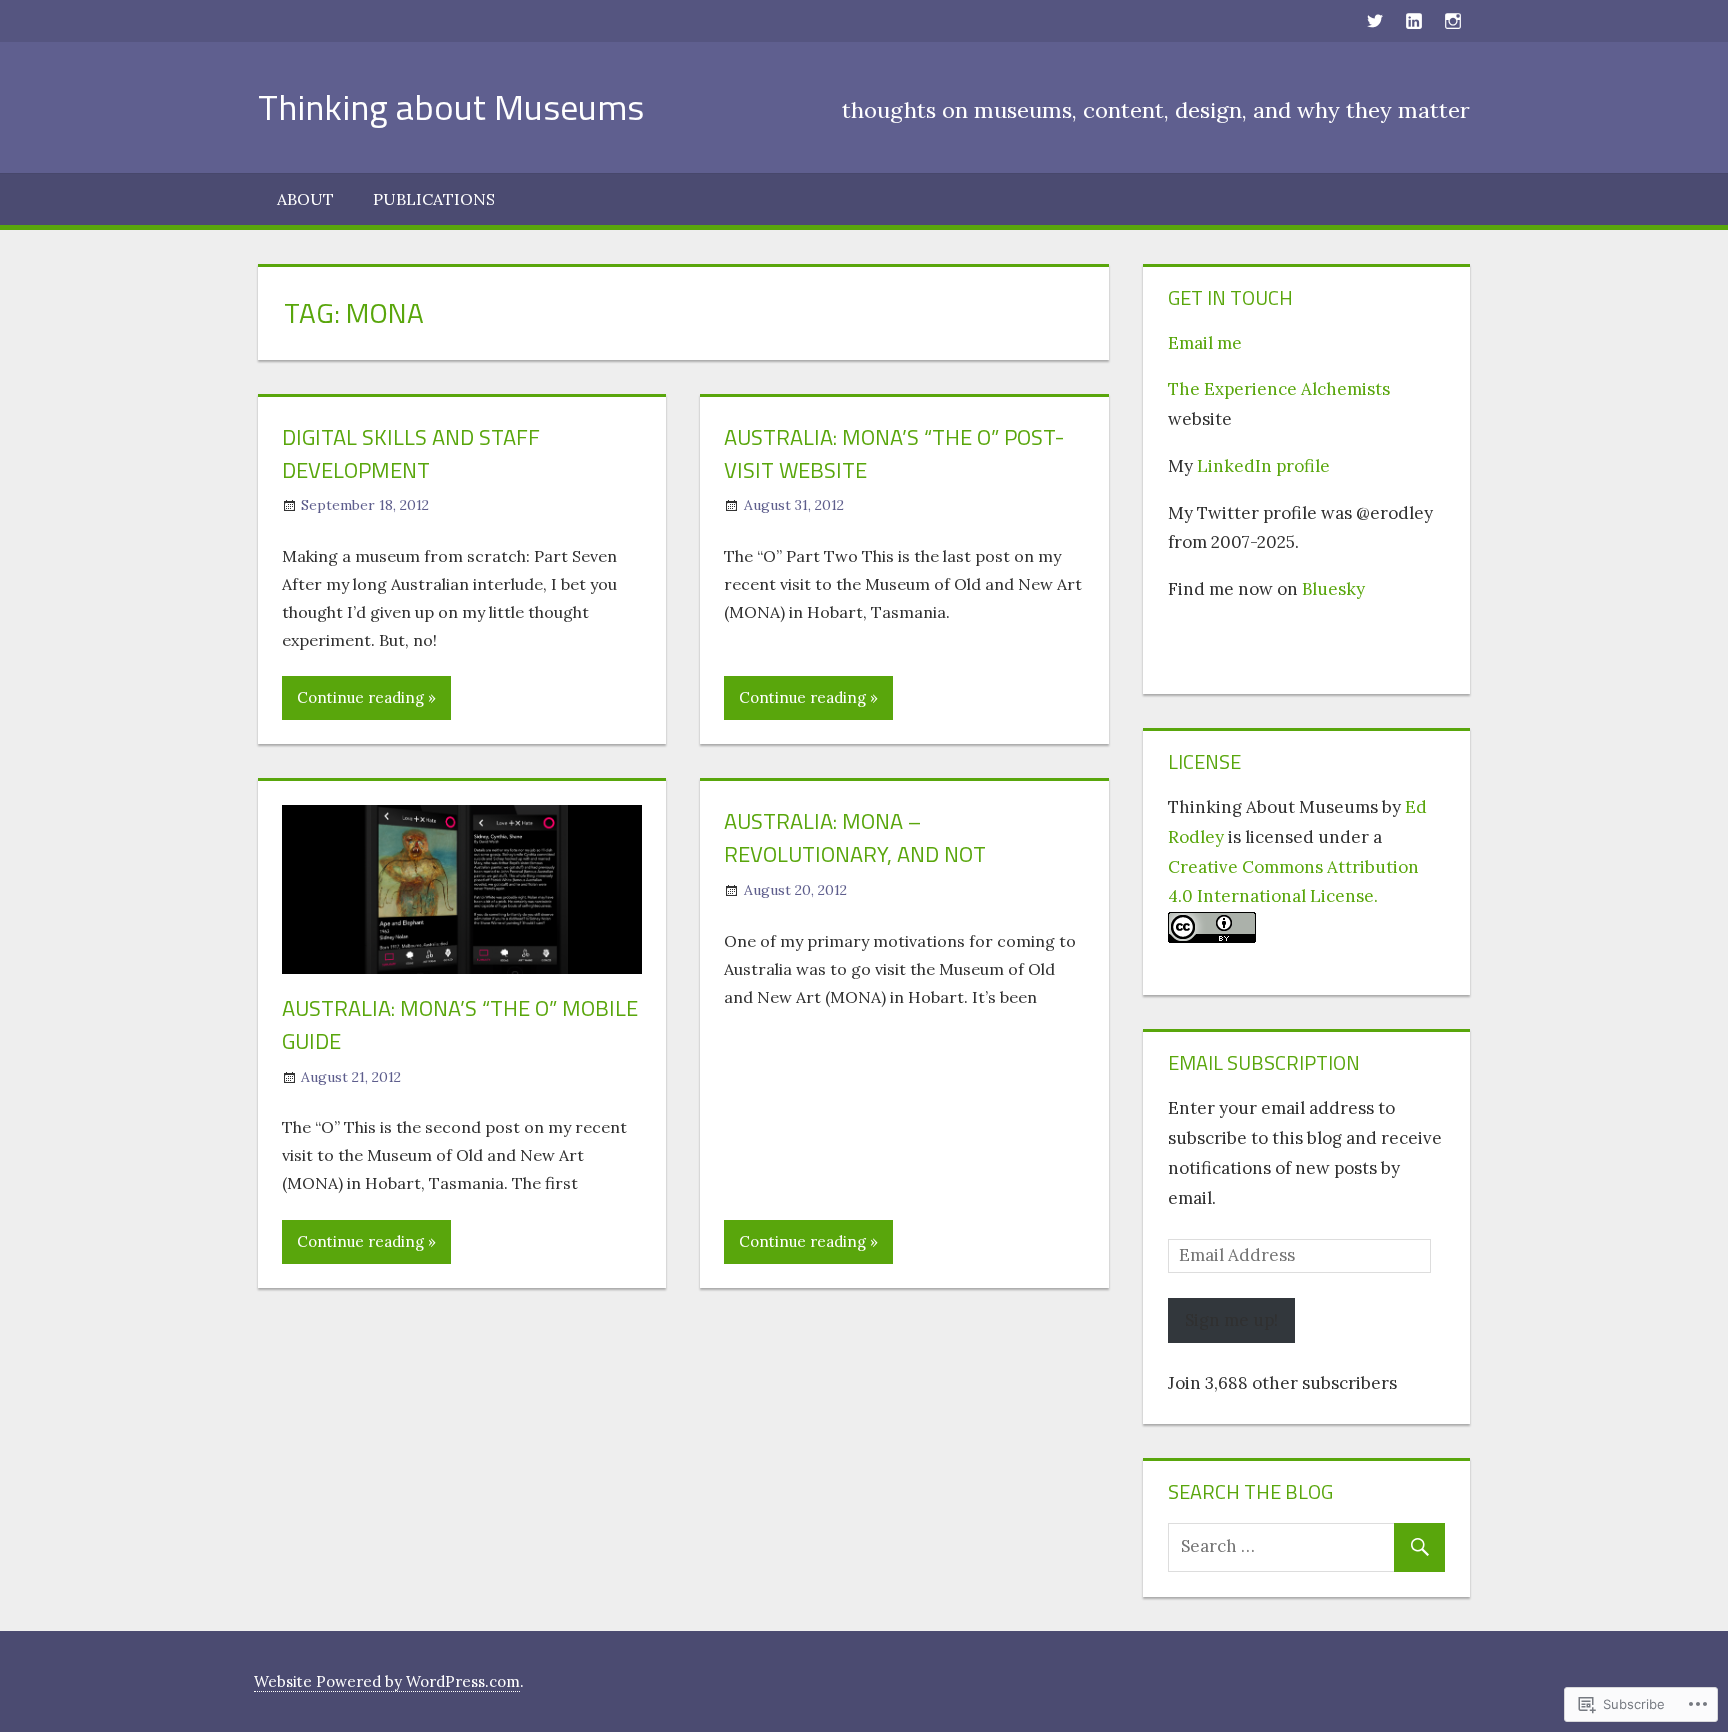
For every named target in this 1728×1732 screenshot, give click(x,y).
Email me (1205, 343)
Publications (434, 199)
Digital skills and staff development (411, 453)
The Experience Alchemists (1279, 389)
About (305, 199)
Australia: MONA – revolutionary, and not (855, 837)
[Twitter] (1374, 20)
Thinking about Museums (451, 106)
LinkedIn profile (1263, 466)
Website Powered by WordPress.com (387, 1681)
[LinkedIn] (1413, 20)
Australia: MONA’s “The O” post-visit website (894, 453)
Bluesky (1333, 589)
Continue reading (360, 697)
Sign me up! (1231, 1320)
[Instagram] (1452, 20)
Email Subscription (1264, 1062)
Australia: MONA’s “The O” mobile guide (460, 1024)
